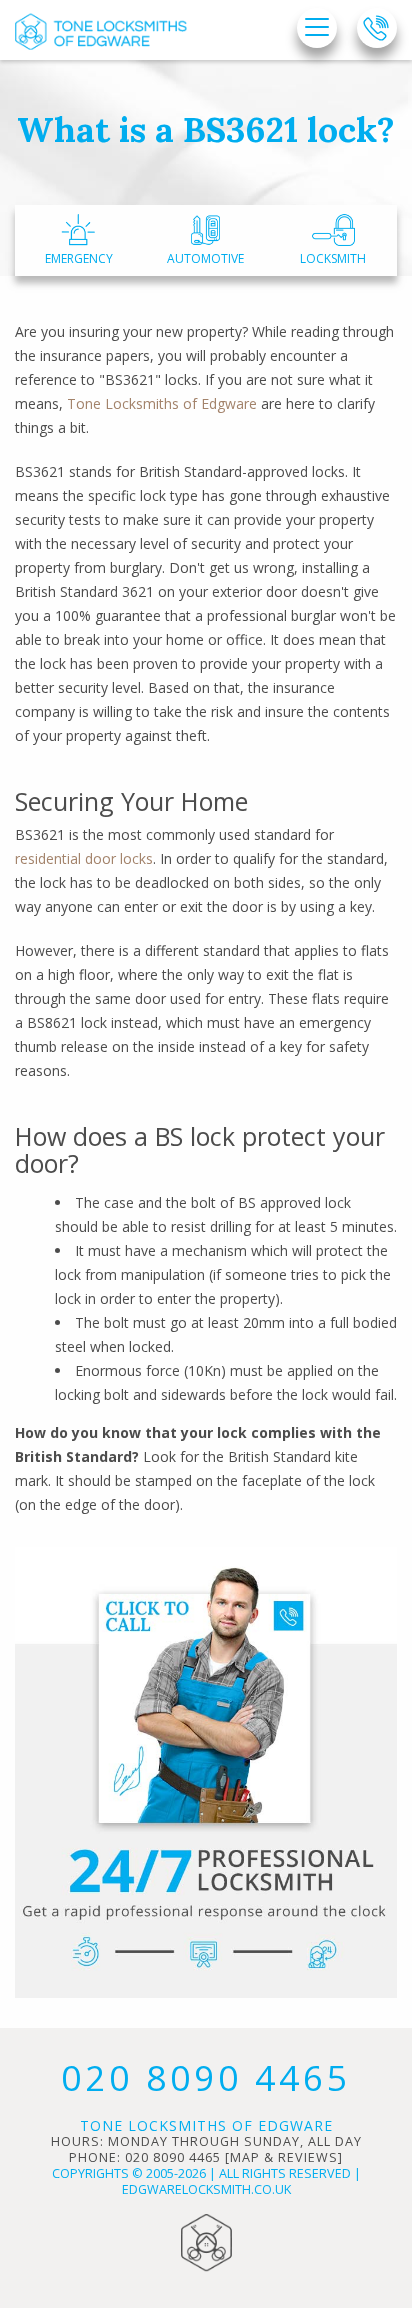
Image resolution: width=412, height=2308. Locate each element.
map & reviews (284, 2157)
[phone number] (377, 28)
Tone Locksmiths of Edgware (162, 403)
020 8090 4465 (206, 2077)
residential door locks (84, 858)
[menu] (317, 29)
